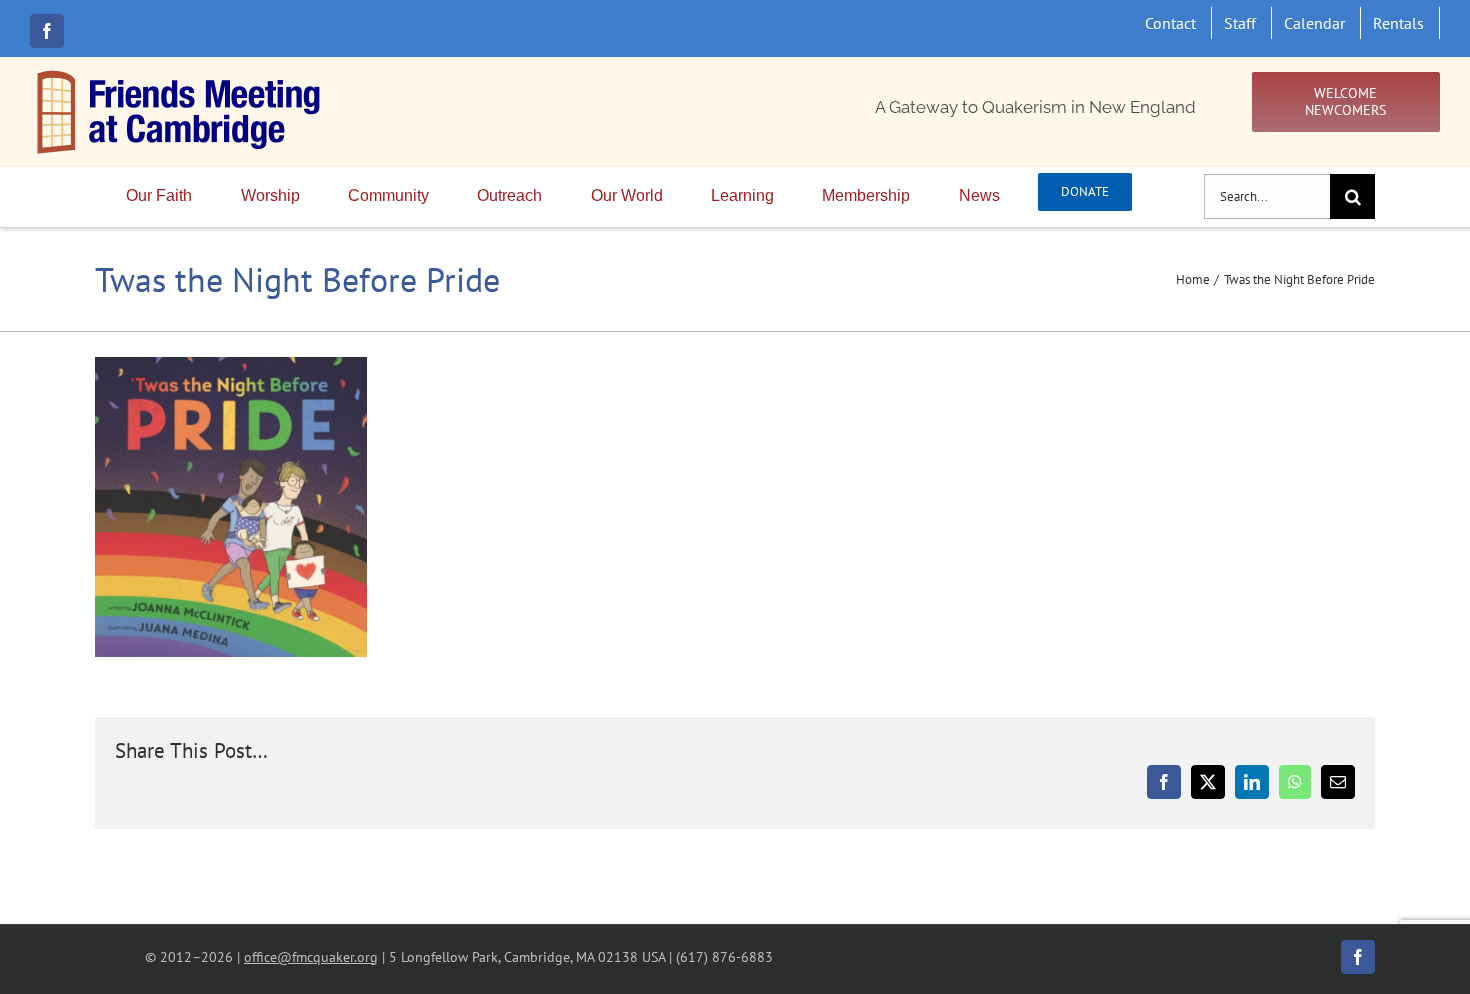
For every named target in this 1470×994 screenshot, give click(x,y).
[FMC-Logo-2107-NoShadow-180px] (180, 75)
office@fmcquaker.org (311, 956)
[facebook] (47, 31)
